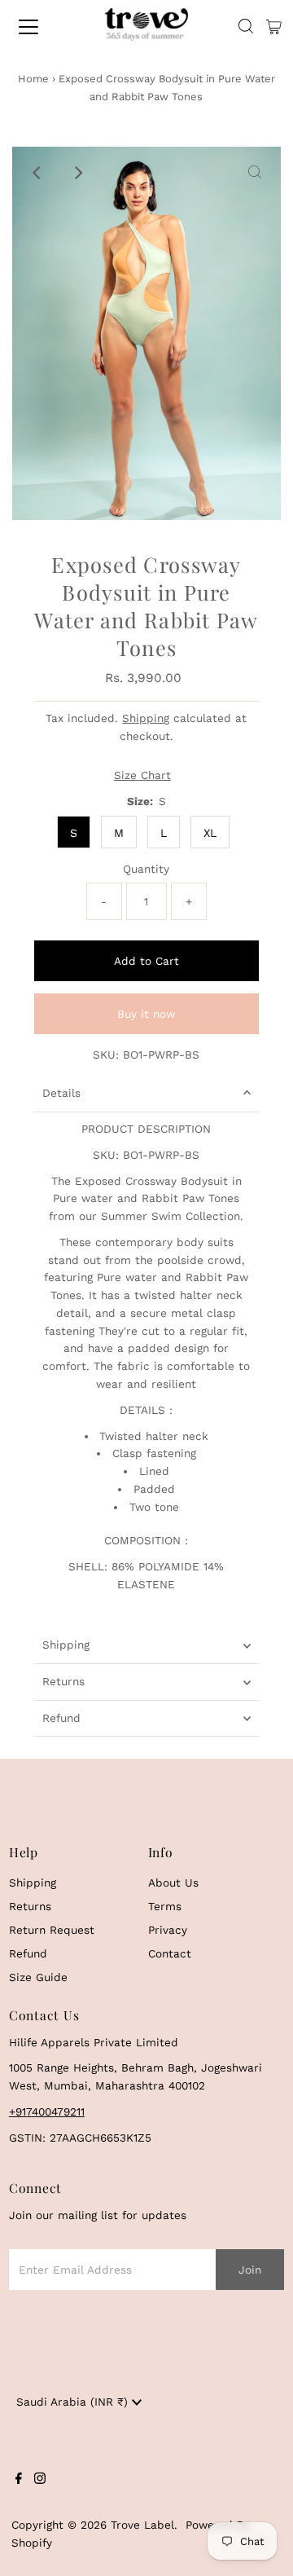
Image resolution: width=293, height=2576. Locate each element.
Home (33, 79)
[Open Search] (246, 27)
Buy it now (146, 1014)
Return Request (52, 1930)
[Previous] (38, 173)
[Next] (78, 173)
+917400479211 (47, 2111)
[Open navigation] (40, 27)
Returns (63, 1681)
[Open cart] (274, 27)
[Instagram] (40, 2480)
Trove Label (142, 2525)
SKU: (106, 1055)
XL (210, 833)
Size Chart (142, 776)
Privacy (168, 1930)
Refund (61, 1718)
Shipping (146, 718)
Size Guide (38, 1977)
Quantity (146, 869)
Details (61, 1093)
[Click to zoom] (255, 173)
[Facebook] (19, 2480)
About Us (173, 1882)
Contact (170, 1953)
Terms (165, 1906)
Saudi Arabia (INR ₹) (74, 2402)
